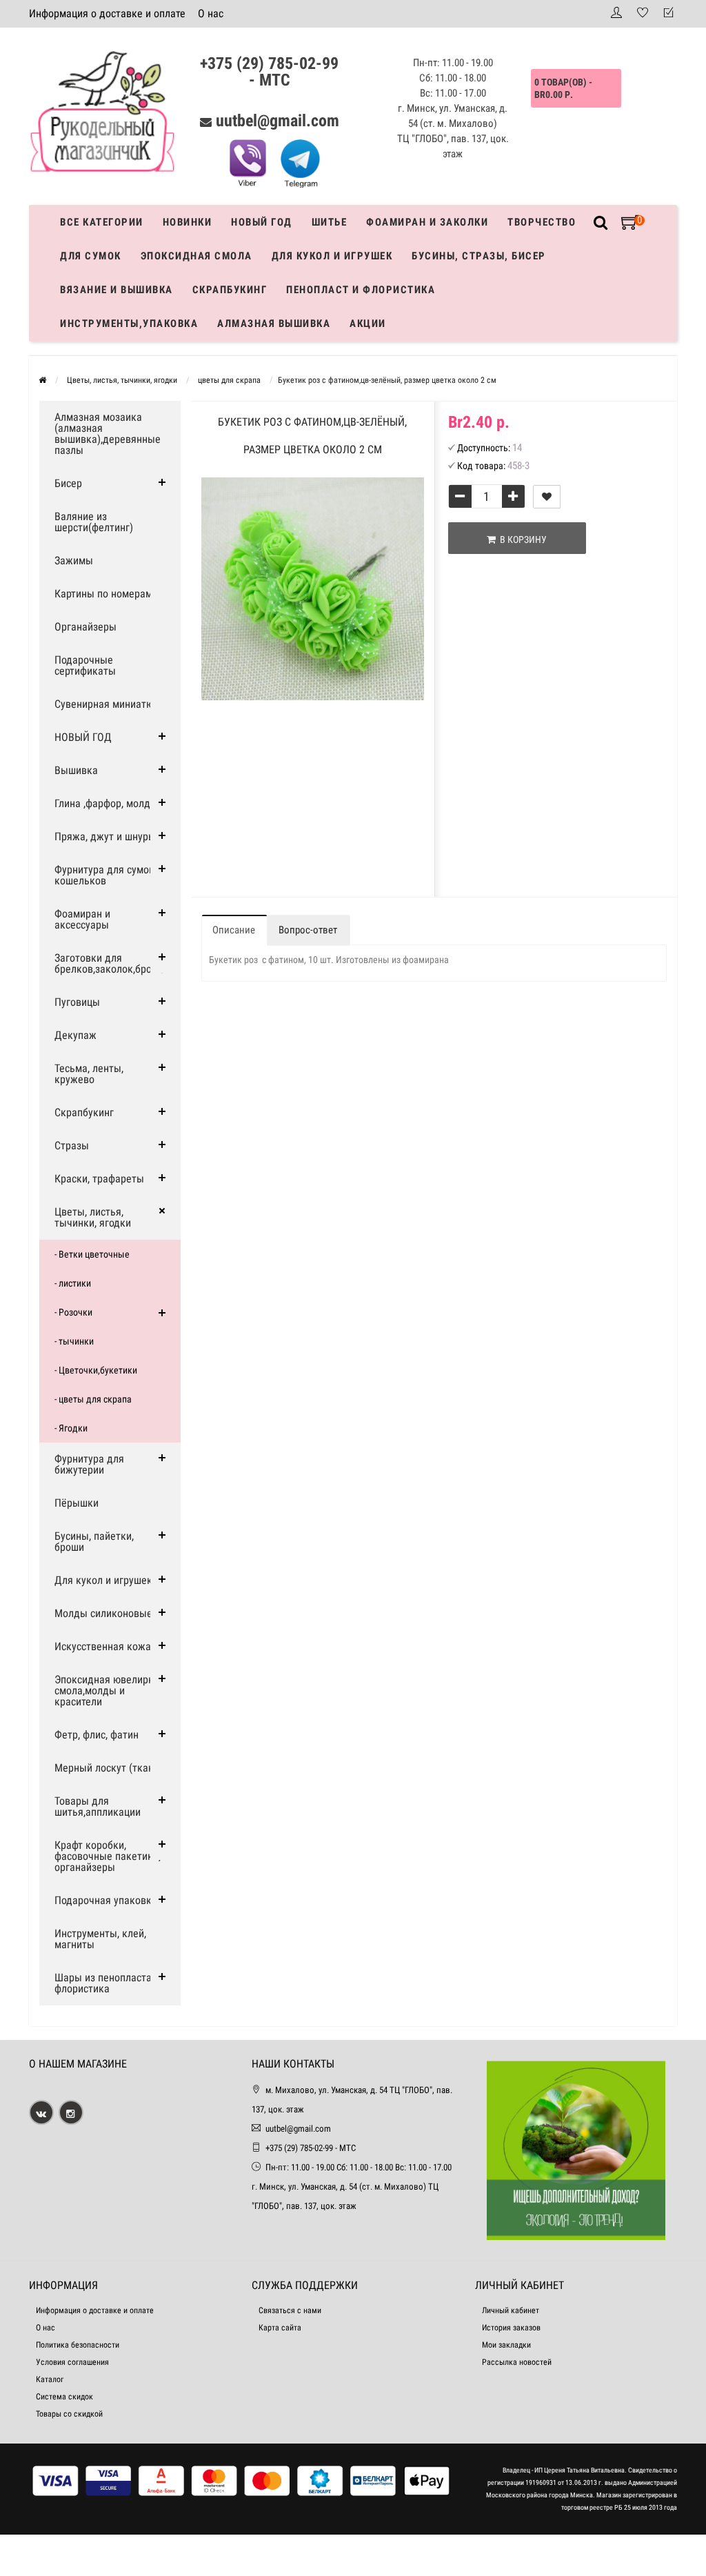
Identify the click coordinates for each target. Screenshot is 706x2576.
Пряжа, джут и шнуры (105, 836)
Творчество (542, 222)
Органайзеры (85, 627)
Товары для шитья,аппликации (98, 1806)
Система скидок (64, 2397)
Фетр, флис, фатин (97, 1735)
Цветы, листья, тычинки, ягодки (93, 1217)
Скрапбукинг (230, 290)
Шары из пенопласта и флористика (107, 1983)
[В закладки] (547, 497)
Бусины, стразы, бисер (479, 256)
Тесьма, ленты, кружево (89, 1074)
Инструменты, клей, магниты (100, 1939)
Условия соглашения (72, 2362)
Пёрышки (77, 1503)
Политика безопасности (78, 2345)
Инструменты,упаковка (129, 324)
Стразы (72, 1146)
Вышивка (76, 770)
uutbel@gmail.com (278, 121)
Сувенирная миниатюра (110, 704)
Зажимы (74, 561)
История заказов (511, 2328)
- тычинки (74, 1341)
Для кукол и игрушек (332, 256)
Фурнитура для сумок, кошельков (105, 875)
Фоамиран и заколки (427, 222)
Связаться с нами (290, 2310)
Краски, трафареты (99, 1179)
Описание (234, 930)
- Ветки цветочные (92, 1254)
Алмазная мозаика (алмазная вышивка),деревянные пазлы (108, 434)
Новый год (262, 222)
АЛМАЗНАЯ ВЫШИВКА (274, 324)
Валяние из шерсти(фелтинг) (94, 522)
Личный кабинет (511, 2310)
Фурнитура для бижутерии (89, 1464)
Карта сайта (280, 2328)
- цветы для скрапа (93, 1399)
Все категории (102, 222)
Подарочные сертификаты (85, 665)
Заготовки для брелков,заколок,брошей (112, 963)
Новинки (188, 222)
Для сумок (91, 256)
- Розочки (73, 1312)
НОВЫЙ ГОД (83, 737)
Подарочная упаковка (106, 1900)
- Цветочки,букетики (96, 1370)
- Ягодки (71, 1428)
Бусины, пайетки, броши (94, 1542)
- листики (73, 1283)
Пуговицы (77, 1002)
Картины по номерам (103, 594)
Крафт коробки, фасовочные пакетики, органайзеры (108, 1856)
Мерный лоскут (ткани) (109, 1768)
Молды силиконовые (103, 1613)
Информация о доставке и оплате (107, 13)
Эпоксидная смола (196, 256)
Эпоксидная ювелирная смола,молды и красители (110, 1691)
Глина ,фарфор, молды (106, 803)
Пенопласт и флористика (361, 290)
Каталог (50, 2379)
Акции (368, 324)
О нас (211, 13)
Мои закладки (506, 2345)
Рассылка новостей (517, 2362)
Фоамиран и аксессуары (82, 919)
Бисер (68, 483)
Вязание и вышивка (117, 290)
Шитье (330, 222)
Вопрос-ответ (308, 930)
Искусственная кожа (103, 1646)
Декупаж (75, 1035)
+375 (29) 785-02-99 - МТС (269, 72)
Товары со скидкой (69, 2414)
